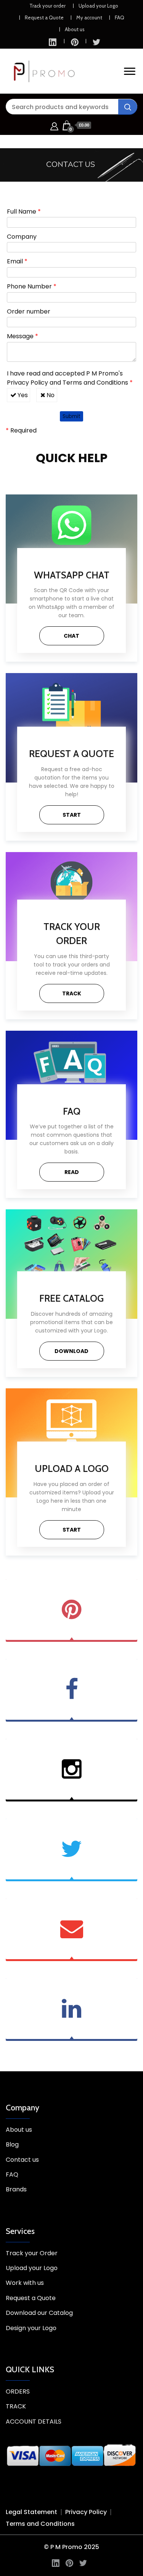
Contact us (22, 2160)
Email (17, 261)
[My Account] (54, 125)
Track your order (47, 6)
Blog (12, 2144)
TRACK (16, 2406)
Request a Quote (44, 17)
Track (72, 993)
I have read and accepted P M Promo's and (70, 378)
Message (22, 336)
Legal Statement (31, 2512)
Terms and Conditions (95, 383)
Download (71, 1351)
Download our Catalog (39, 2313)
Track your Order (32, 2253)
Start (72, 815)
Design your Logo (31, 2328)
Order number (29, 311)
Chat (71, 636)
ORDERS (18, 2391)
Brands (16, 2189)
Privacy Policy (27, 383)
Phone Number (32, 286)
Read (72, 1172)
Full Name (24, 211)
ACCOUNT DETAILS (34, 2422)
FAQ (120, 17)
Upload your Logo (98, 6)
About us (75, 29)
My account (89, 17)
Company (22, 237)
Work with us (25, 2283)
